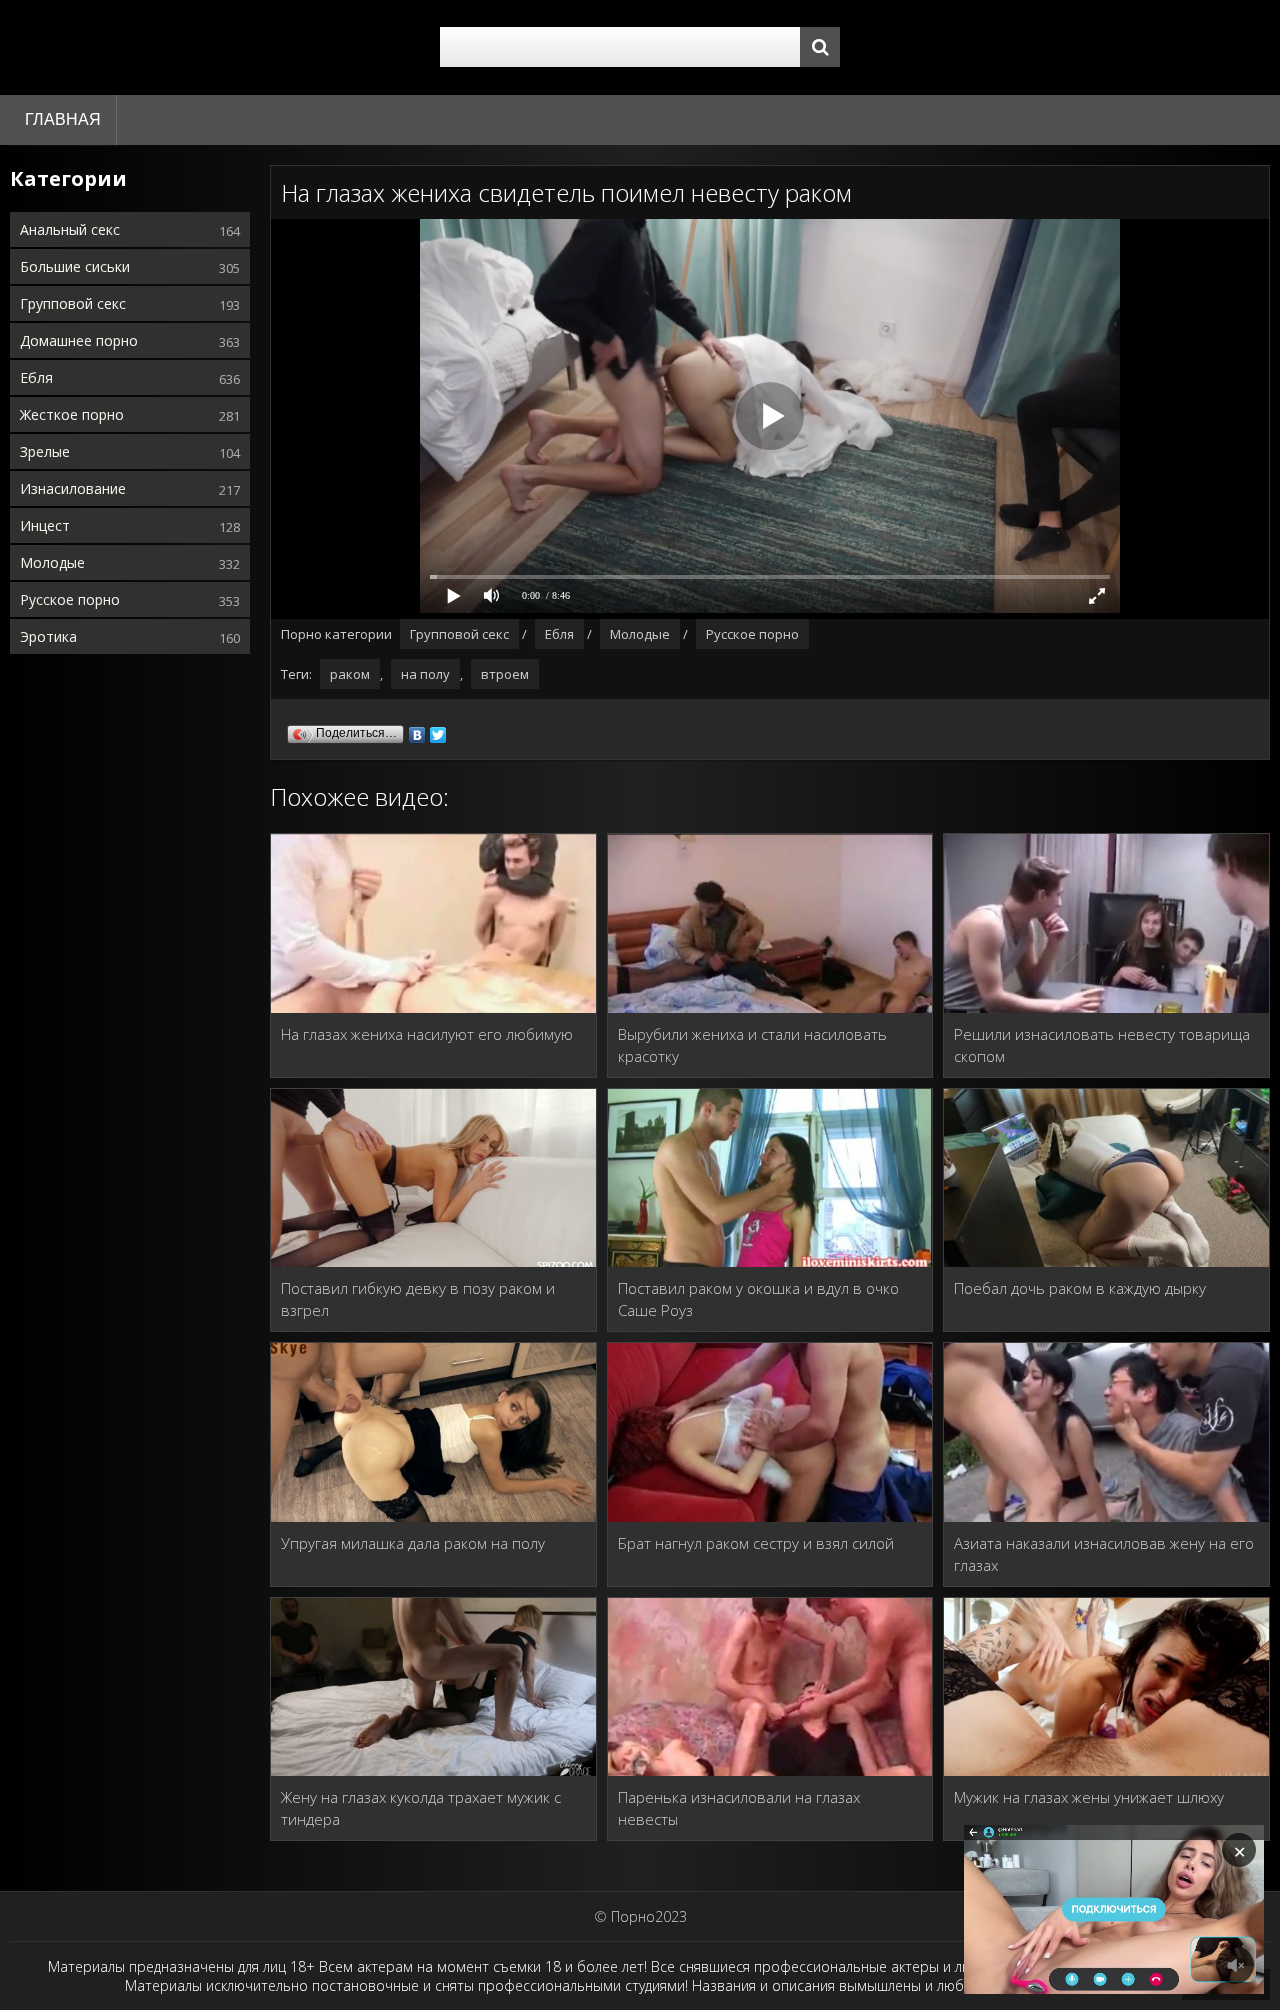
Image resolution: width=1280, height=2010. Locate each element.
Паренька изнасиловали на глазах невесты (739, 1808)
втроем (505, 674)
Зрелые (45, 451)
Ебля (36, 377)
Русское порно (70, 599)
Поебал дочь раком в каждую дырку (1080, 1288)
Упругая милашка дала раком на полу (413, 1543)
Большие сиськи (75, 266)
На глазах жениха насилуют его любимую (427, 1034)
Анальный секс (70, 229)
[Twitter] (438, 730)
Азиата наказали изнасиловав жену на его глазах (1104, 1554)
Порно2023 (649, 1916)
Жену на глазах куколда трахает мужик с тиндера (421, 1808)
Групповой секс (73, 303)
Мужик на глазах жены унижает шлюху (1089, 1797)
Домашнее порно (79, 340)
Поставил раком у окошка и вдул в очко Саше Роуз (758, 1299)
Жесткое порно (72, 414)
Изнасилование (73, 488)
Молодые (52, 562)
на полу (425, 674)
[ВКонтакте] (417, 730)
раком (350, 674)
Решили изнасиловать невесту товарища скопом (1102, 1045)
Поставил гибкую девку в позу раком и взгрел (418, 1299)
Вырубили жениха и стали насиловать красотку (752, 1045)
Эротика (48, 636)
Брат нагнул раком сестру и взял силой (756, 1543)
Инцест (45, 525)
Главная (63, 119)
